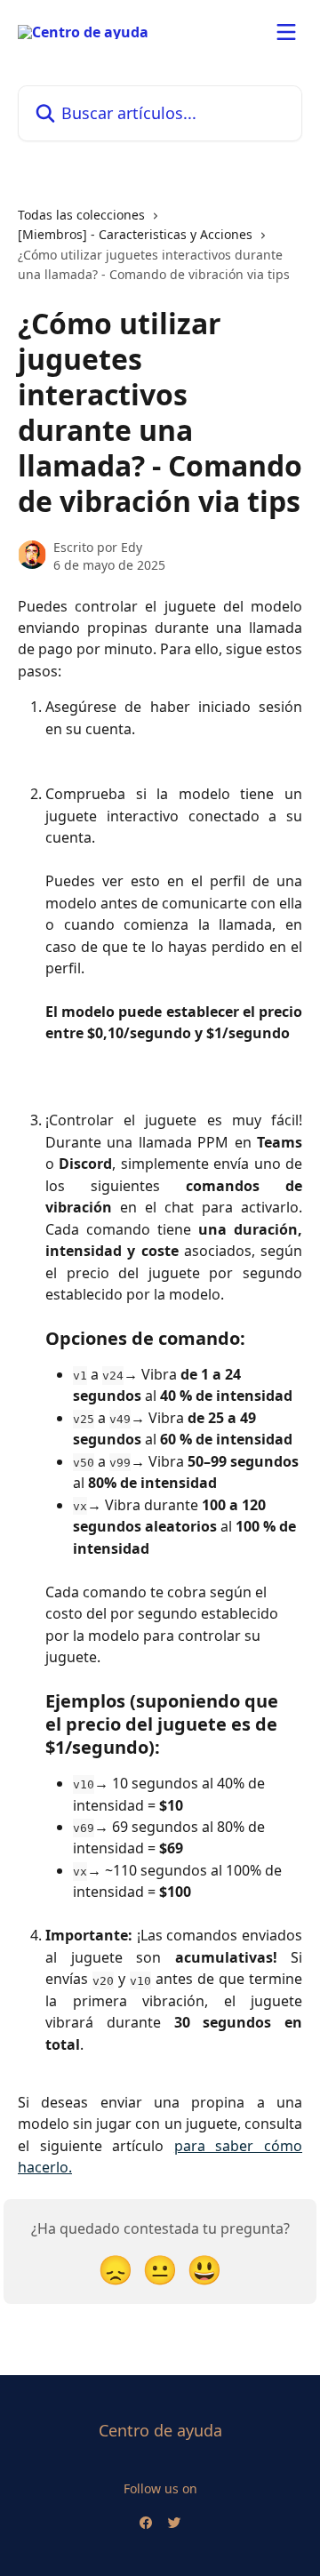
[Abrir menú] (286, 32)
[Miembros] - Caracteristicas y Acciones (135, 234)
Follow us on (160, 2488)
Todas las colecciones (81, 215)
